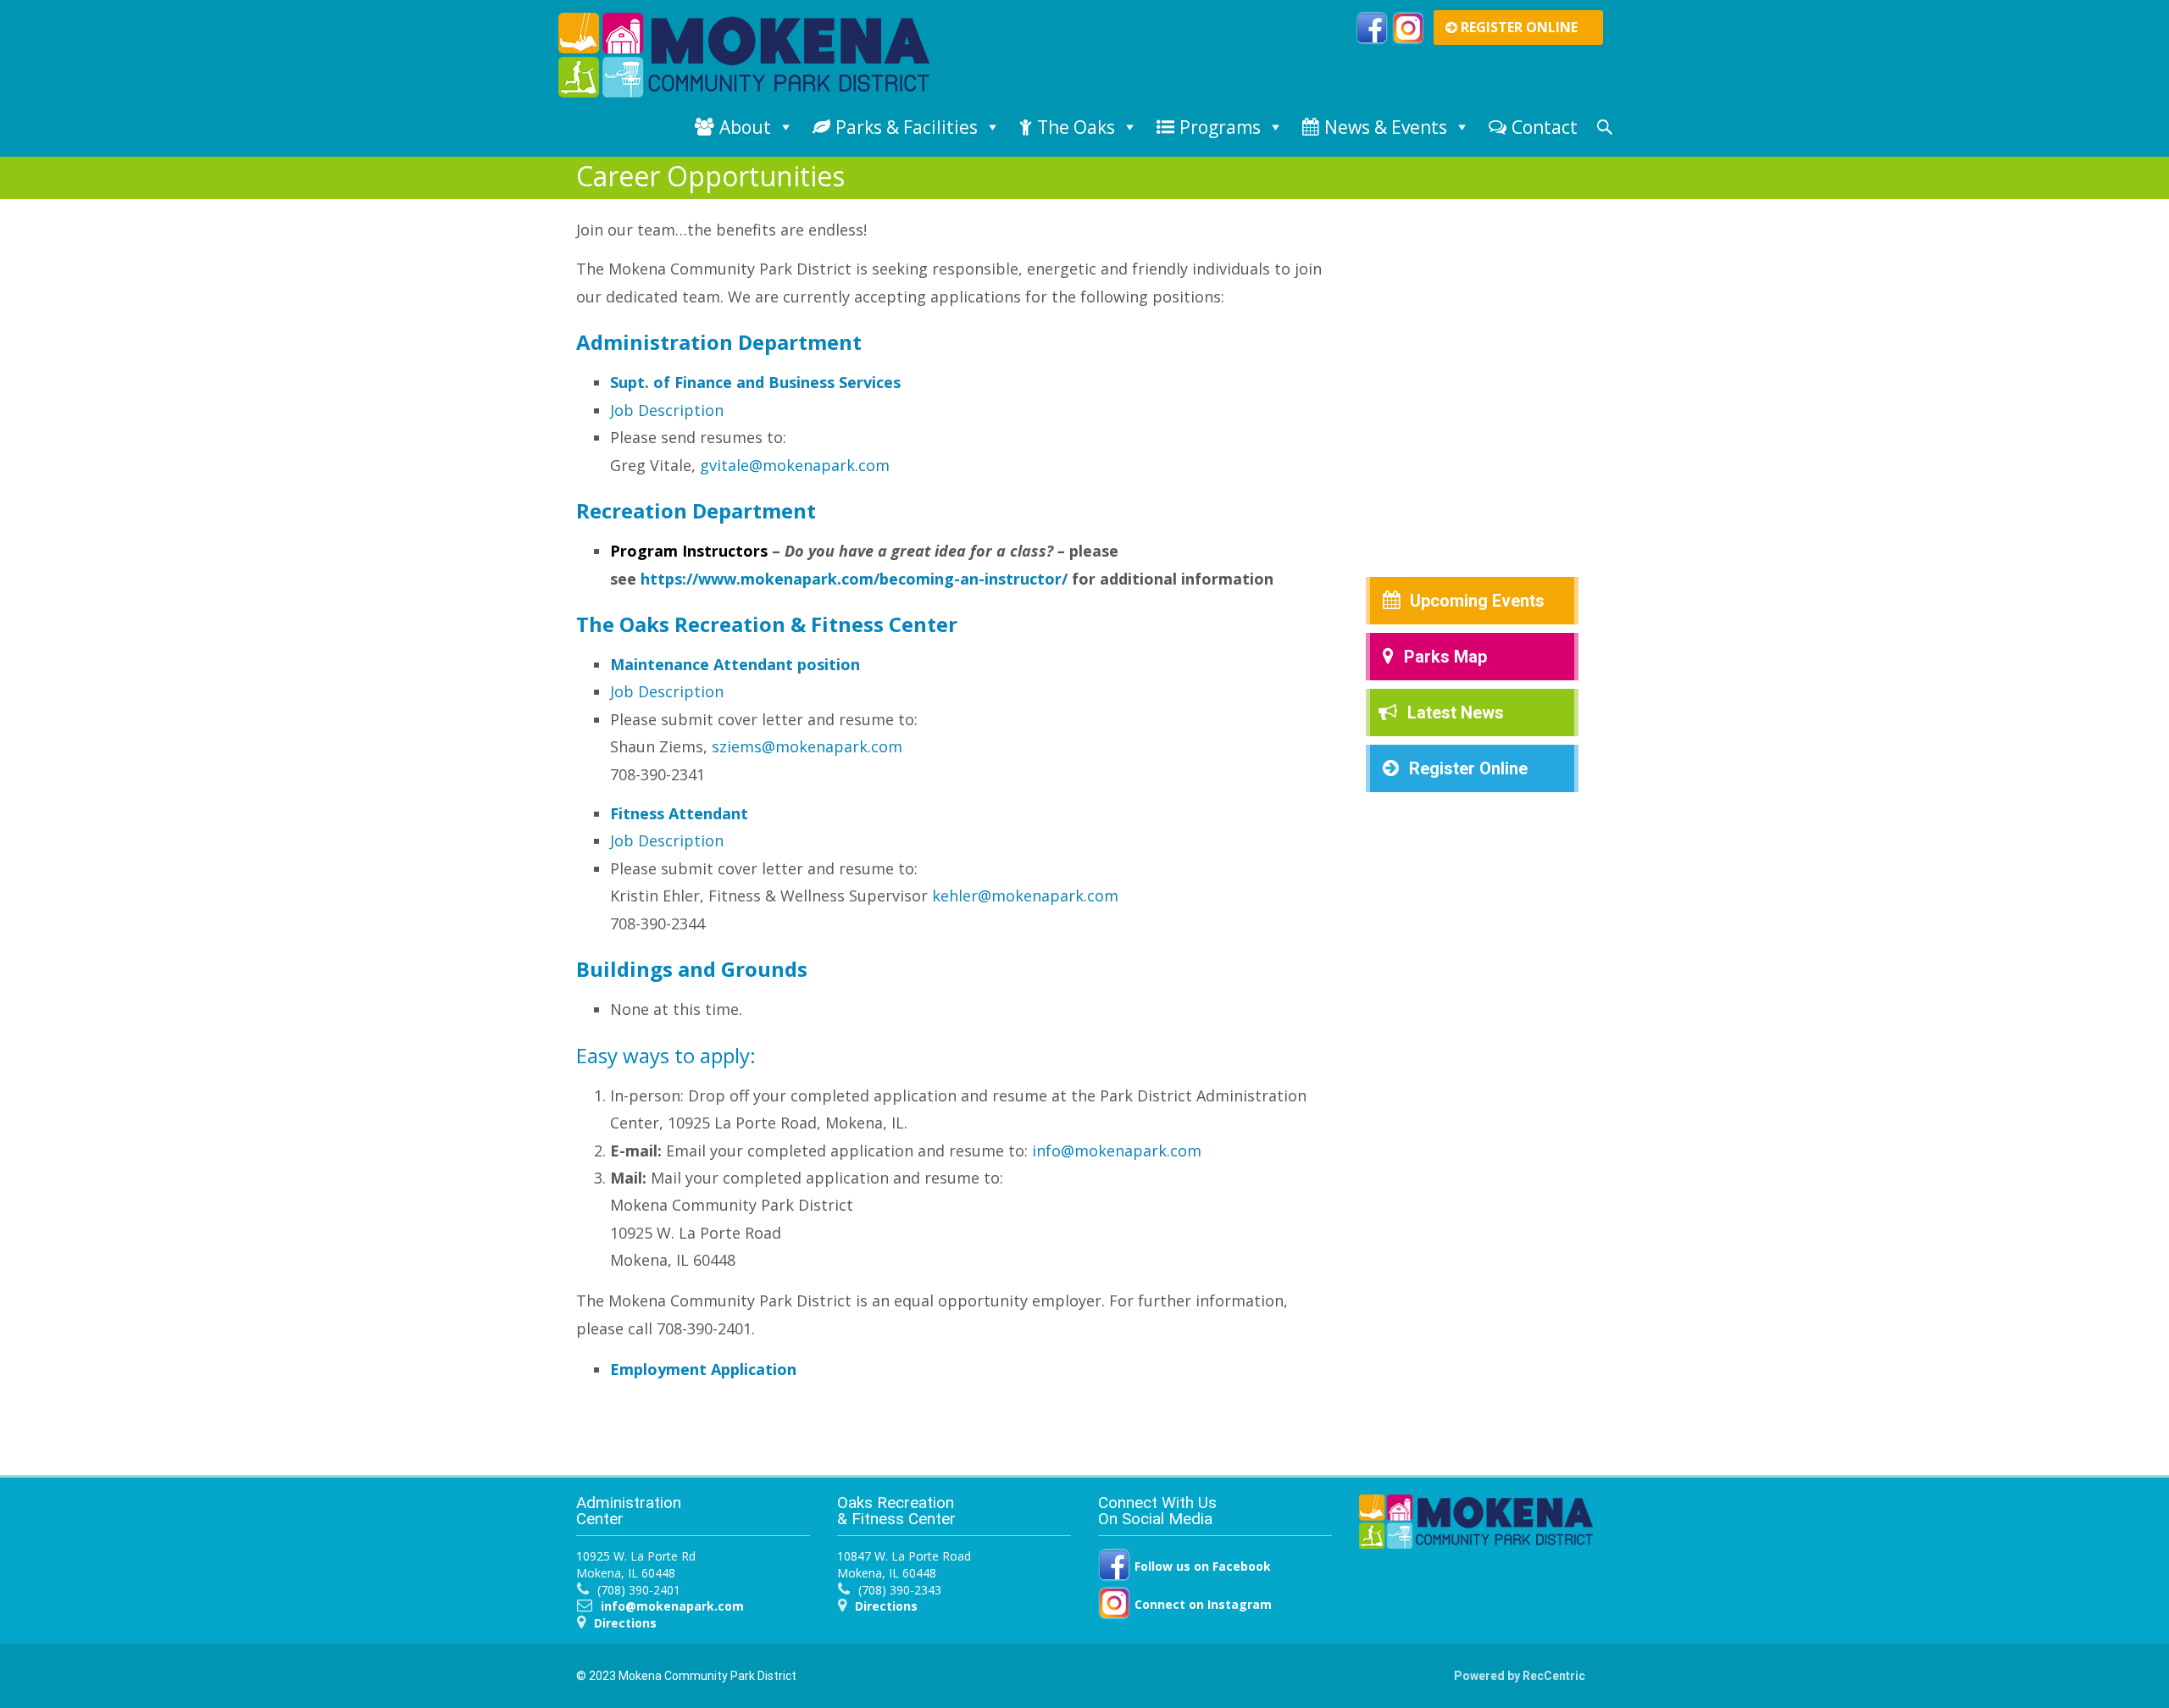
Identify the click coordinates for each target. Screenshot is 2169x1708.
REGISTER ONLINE (1517, 27)
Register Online (1468, 768)
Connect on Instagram (1201, 1604)
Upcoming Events (1477, 601)
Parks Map (1445, 657)
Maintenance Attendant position (735, 664)
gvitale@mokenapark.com (795, 465)
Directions (625, 1623)
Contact (1545, 127)
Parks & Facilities (907, 127)
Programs (1220, 127)
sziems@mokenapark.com (807, 746)
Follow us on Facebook (1201, 1566)
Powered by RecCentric (1520, 1676)
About (745, 127)
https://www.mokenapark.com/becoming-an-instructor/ (854, 579)
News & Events (1386, 127)
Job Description (667, 410)
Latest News (1456, 713)
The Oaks (1076, 127)
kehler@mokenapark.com (1025, 896)
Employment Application (703, 1369)
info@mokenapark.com (1117, 1151)
